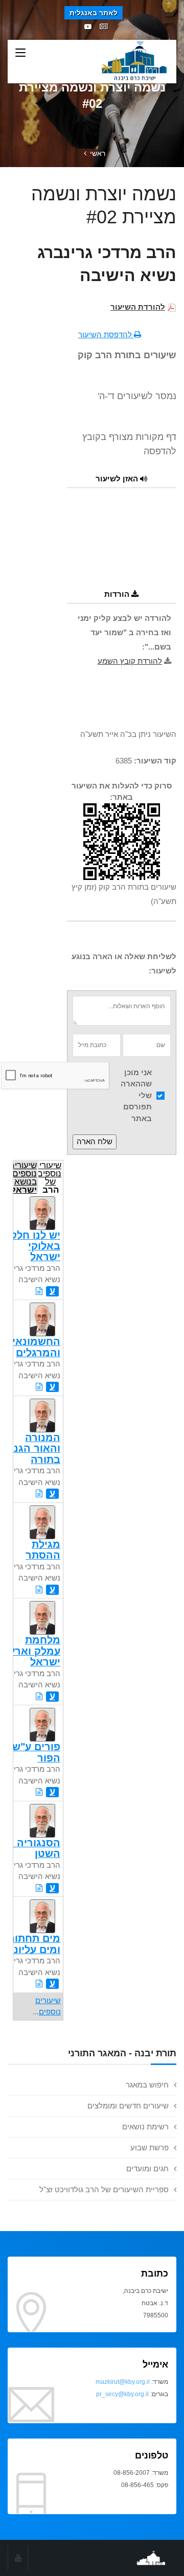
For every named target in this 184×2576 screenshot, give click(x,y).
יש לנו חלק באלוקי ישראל (35, 1246)
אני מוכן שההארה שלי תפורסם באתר (136, 1095)
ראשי (98, 153)
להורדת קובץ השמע (130, 661)
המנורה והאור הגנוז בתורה (34, 1448)
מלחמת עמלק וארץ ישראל (35, 1651)
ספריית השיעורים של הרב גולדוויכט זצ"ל (104, 2189)
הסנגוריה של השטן (30, 1848)
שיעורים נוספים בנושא (25, 1177)
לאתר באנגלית (94, 13)
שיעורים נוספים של (50, 1177)
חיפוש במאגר (147, 2085)
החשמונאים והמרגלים (33, 1347)
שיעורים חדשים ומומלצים (128, 2106)
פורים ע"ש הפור (36, 1752)
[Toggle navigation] (20, 53)
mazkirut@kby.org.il (123, 2382)
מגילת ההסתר (43, 1550)
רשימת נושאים (145, 2127)
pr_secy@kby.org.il (122, 2394)
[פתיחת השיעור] (39, 1291)
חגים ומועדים (147, 2168)
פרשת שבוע (149, 2148)
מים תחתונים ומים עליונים (30, 1944)
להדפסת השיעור (106, 334)
